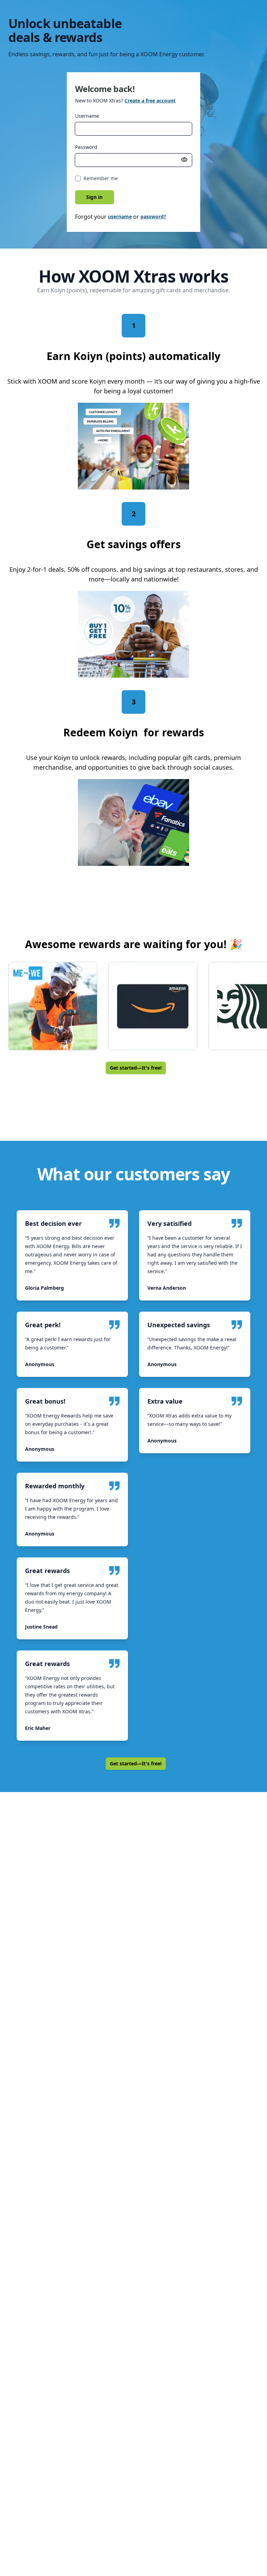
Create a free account (150, 101)
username (120, 216)
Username (87, 116)
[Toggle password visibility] (184, 160)
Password (86, 147)
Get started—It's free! (136, 1068)
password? (153, 216)
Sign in (94, 197)
